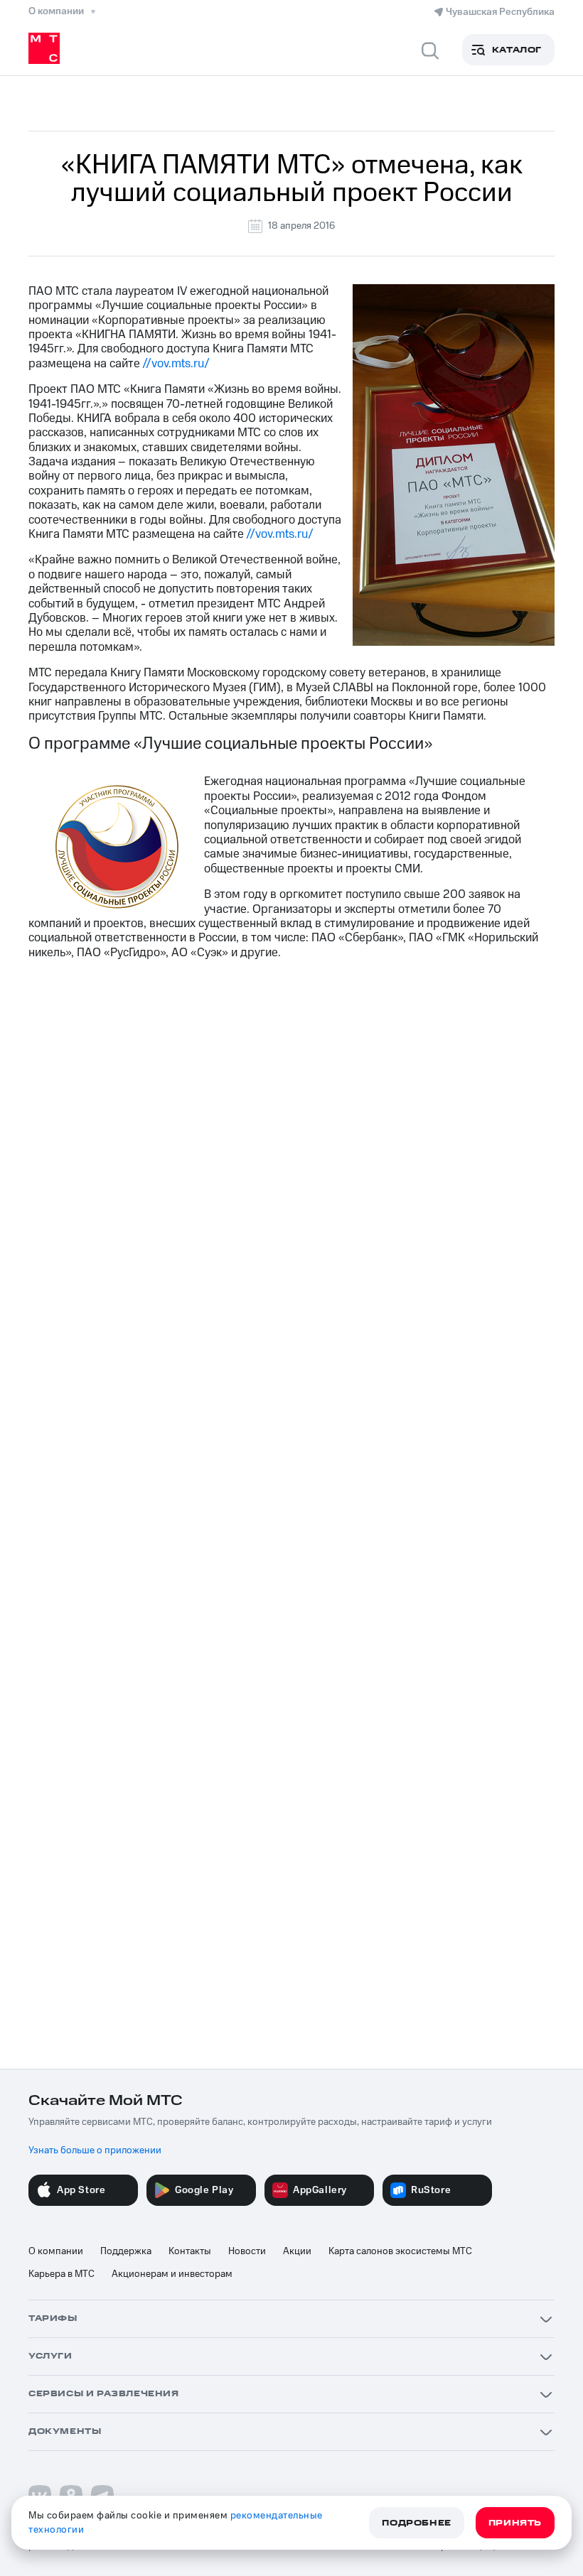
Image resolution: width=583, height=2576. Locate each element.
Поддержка (126, 2251)
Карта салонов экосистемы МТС (400, 2251)
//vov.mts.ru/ (176, 364)
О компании (56, 2251)
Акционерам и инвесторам (172, 2274)
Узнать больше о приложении (95, 2150)
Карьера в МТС (61, 2274)
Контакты (190, 2251)
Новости (247, 2251)
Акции (297, 2251)
